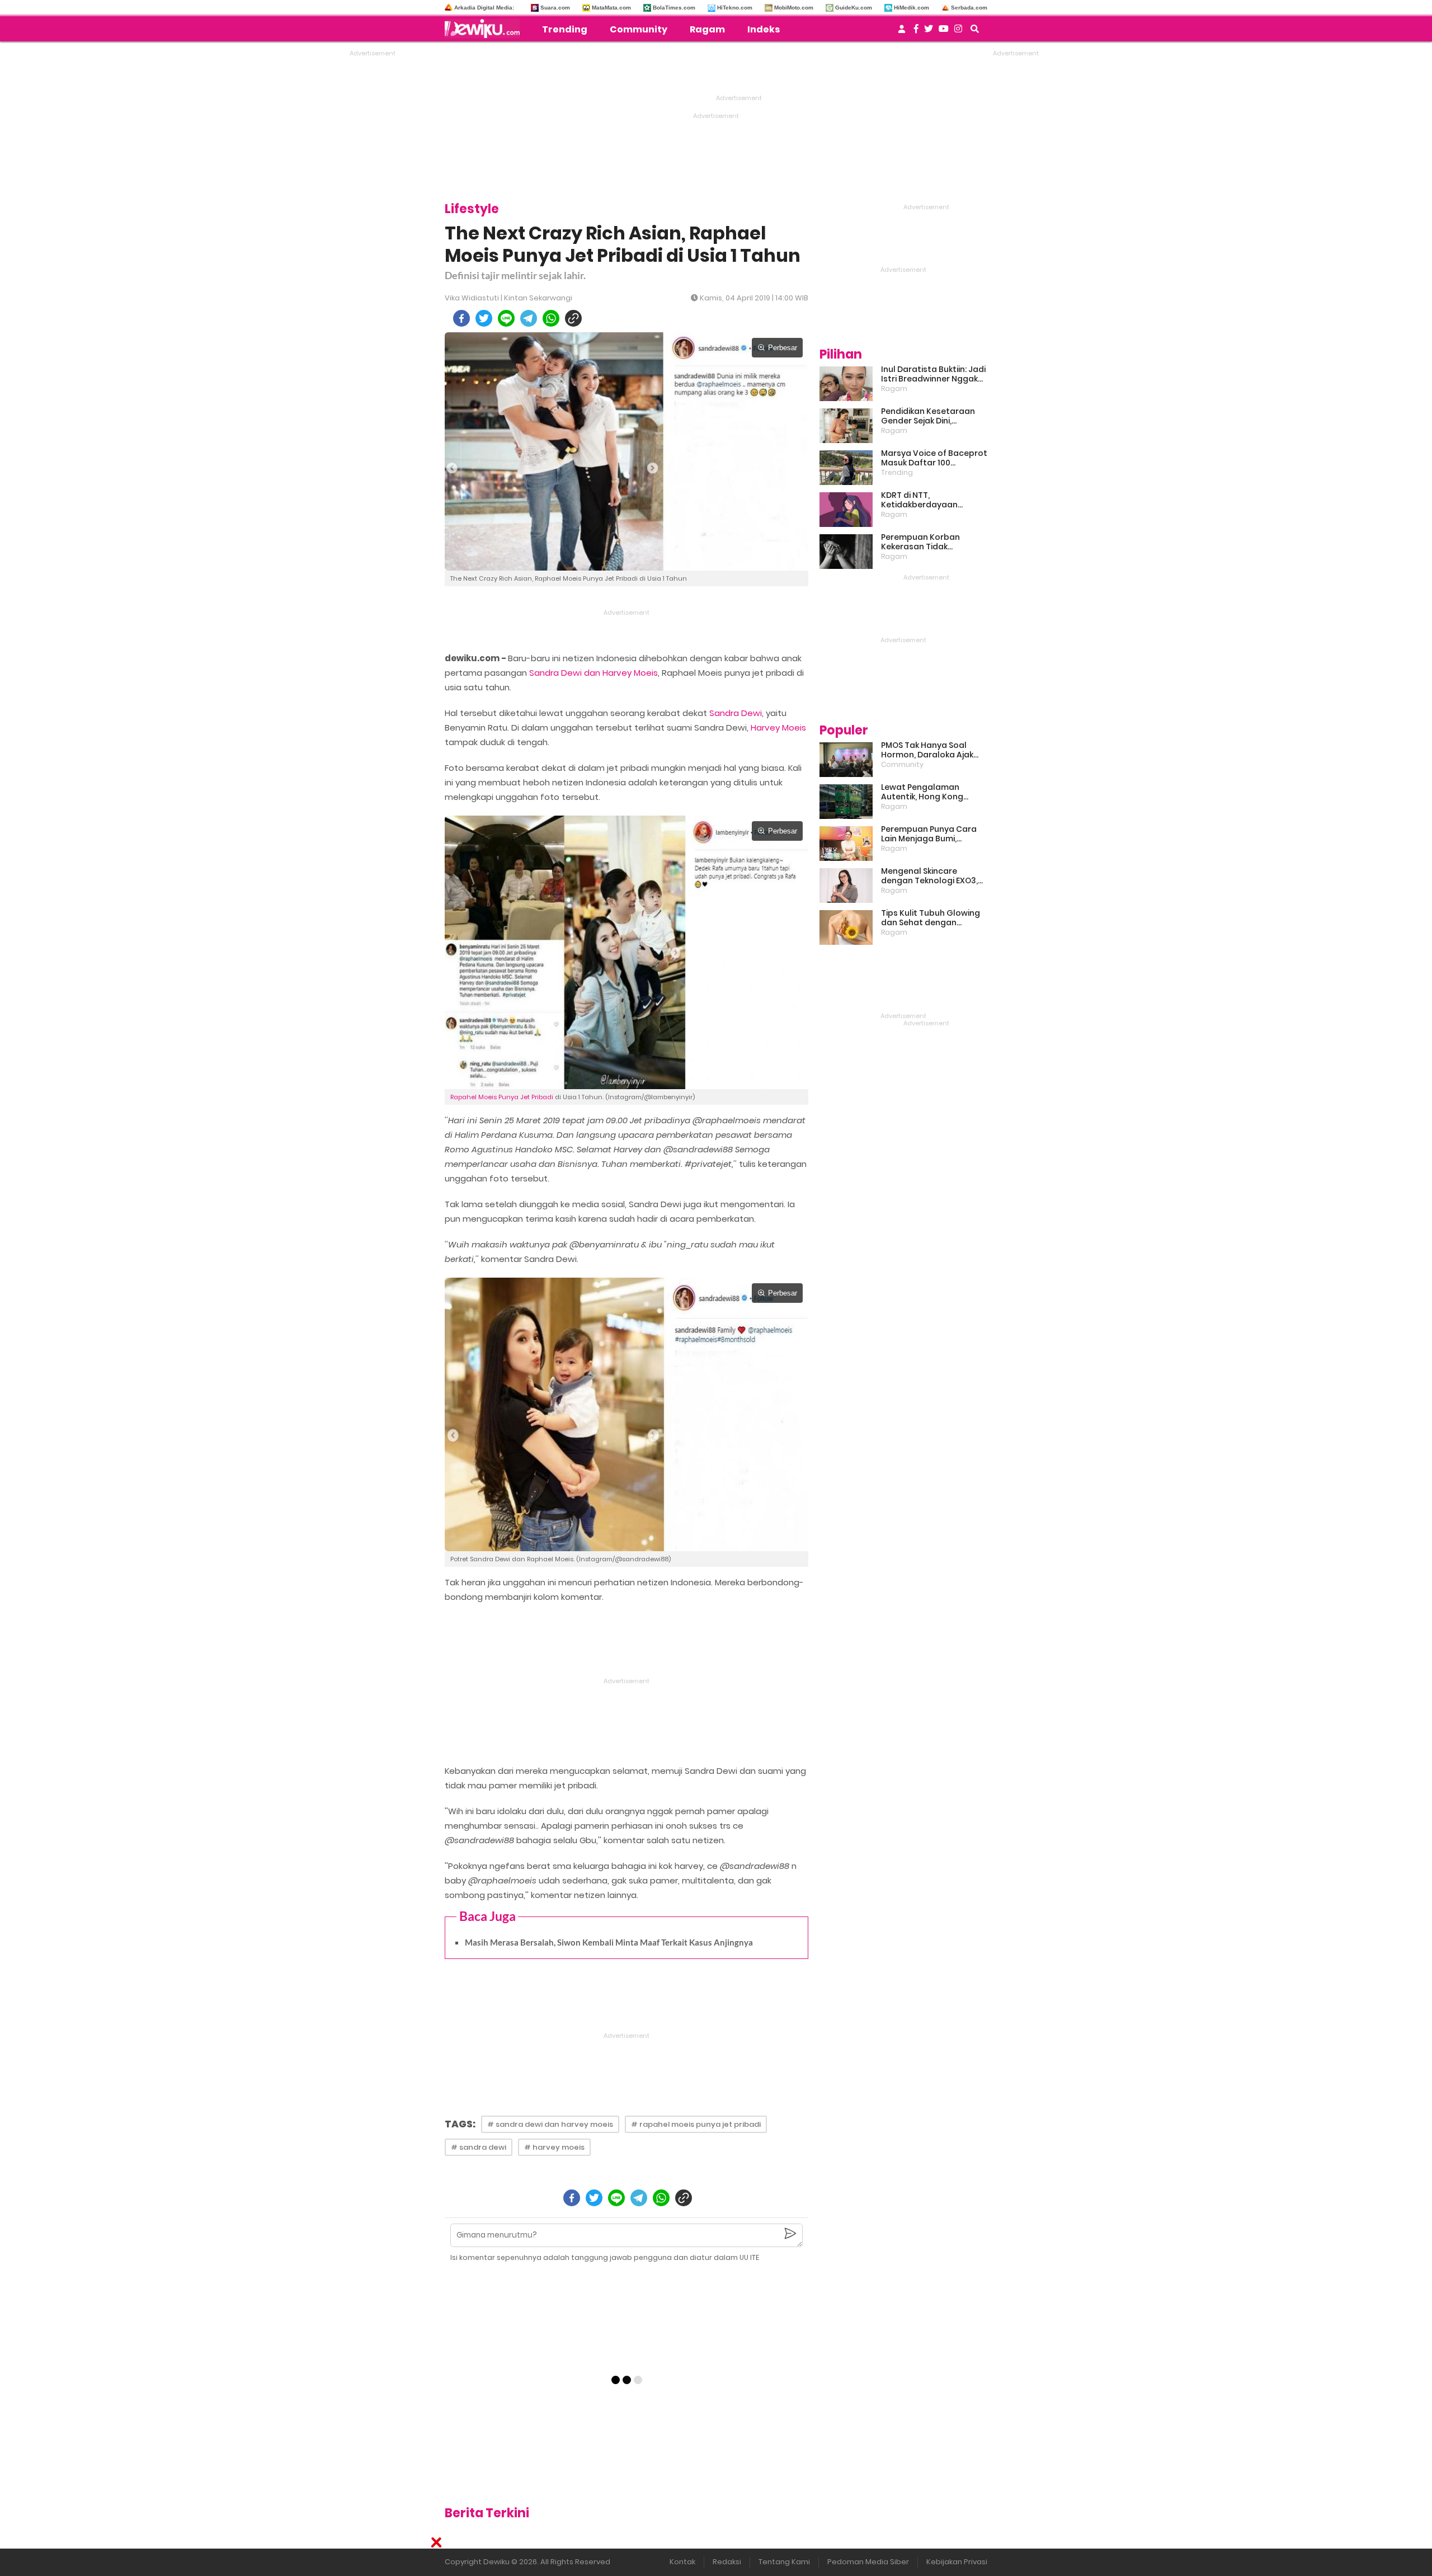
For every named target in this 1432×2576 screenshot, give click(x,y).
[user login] (902, 32)
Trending (565, 29)
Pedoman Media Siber (868, 2562)
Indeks (764, 29)
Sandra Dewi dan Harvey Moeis (593, 673)
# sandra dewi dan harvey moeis (550, 2124)
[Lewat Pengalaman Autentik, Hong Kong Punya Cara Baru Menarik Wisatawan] (846, 802)
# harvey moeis (554, 2147)
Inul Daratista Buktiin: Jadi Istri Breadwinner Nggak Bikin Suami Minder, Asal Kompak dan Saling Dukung (933, 374)
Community (639, 29)
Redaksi (727, 2562)
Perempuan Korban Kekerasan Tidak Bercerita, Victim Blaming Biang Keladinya (932, 542)
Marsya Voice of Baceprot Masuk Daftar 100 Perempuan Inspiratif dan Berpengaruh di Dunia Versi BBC (934, 458)
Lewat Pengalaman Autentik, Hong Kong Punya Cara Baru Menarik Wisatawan (931, 792)
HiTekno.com (735, 8)
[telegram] (529, 318)
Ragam (707, 29)
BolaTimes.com (674, 8)
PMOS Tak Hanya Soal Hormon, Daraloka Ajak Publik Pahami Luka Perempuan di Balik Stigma (927, 750)
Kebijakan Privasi (957, 2562)
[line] (506, 318)
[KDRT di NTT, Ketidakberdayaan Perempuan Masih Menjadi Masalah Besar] (846, 510)
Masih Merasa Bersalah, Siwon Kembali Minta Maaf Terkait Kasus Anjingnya (609, 1942)
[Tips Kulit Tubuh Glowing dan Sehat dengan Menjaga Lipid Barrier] (846, 927)
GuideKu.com (854, 8)
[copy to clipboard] (573, 318)
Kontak (682, 2562)
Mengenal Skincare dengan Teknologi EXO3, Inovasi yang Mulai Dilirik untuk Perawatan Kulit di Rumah (930, 876)
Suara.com (555, 8)
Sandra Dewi (736, 713)
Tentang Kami (784, 2562)
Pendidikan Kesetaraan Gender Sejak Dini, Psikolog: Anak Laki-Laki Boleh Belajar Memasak (928, 416)
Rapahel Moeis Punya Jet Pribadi (502, 1097)
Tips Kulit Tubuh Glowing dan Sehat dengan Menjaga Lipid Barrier (931, 918)
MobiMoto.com (794, 8)
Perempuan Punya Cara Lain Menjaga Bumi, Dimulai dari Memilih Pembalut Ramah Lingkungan (929, 834)
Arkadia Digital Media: (484, 8)
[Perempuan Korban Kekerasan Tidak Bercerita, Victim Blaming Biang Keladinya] (846, 552)
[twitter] (484, 318)
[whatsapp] (551, 318)
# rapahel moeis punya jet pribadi (696, 2124)
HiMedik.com (912, 8)
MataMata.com (611, 8)
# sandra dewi (479, 2147)
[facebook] (461, 318)
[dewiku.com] (485, 29)
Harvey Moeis (778, 727)
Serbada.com (969, 8)
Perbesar (783, 348)
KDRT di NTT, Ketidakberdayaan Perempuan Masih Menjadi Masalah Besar (934, 500)
